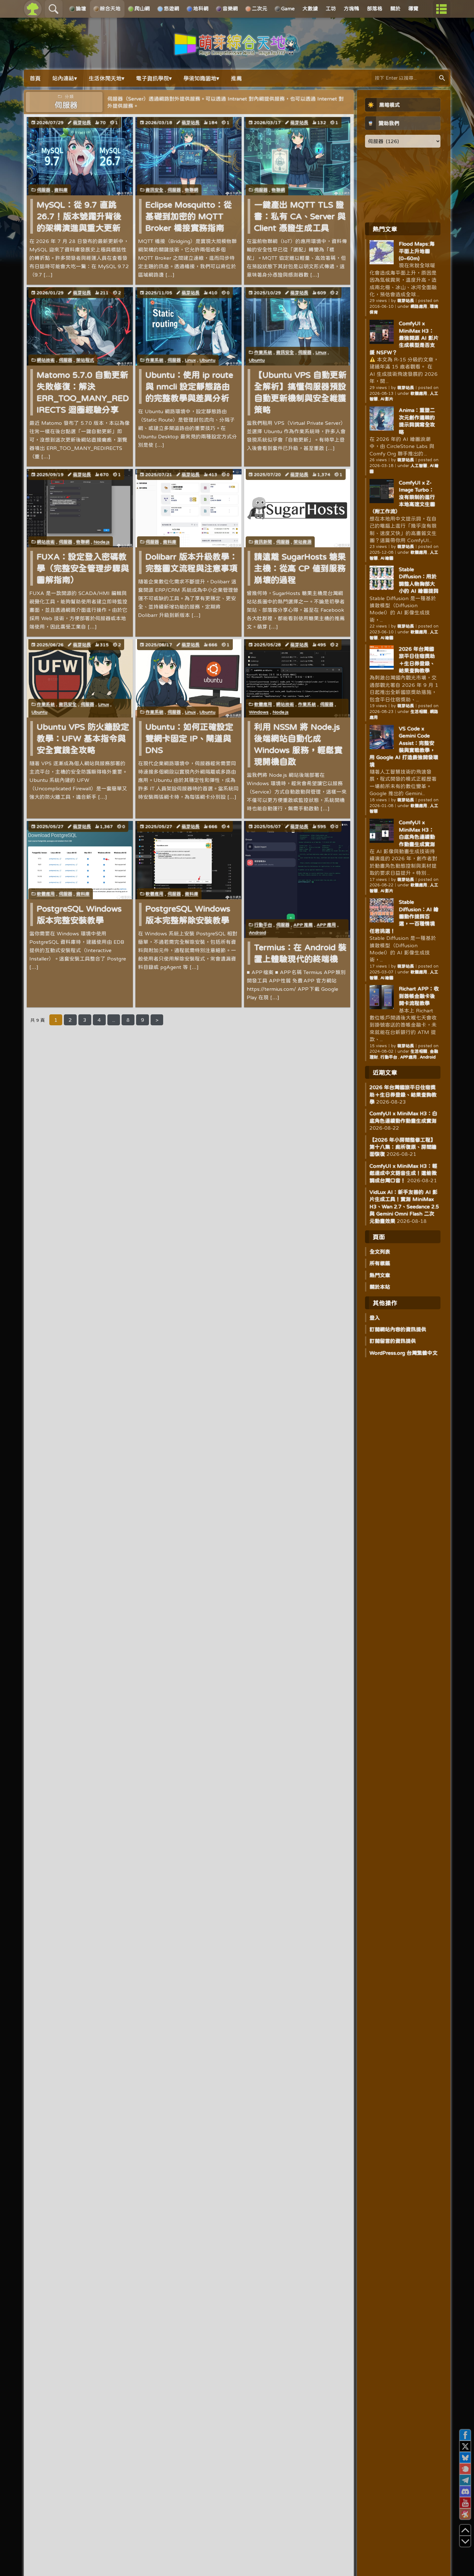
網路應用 (419, 306)
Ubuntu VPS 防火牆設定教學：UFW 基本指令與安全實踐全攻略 (83, 738)
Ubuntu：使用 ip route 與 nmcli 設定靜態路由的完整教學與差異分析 (189, 386)
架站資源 (302, 542)
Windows (259, 712)
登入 (375, 1318)
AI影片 (387, 399)
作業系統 (154, 360)
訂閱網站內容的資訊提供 (398, 1329)
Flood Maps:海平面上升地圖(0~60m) (417, 251)
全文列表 (380, 1252)
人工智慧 (419, 466)
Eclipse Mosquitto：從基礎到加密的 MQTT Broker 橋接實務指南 (189, 216)
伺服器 (44, 190)
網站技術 (46, 360)
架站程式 (85, 360)
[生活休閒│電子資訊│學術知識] (237, 52)
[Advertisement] (403, 185)
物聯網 (192, 190)
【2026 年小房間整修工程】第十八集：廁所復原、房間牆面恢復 (403, 1147)
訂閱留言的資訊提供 (393, 1341)
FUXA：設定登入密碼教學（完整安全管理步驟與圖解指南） (83, 568)
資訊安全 (154, 190)
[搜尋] (442, 78)
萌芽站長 (82, 122)
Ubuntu (207, 360)
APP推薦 (303, 925)
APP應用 (326, 925)
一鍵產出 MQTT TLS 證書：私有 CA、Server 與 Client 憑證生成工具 (300, 216)
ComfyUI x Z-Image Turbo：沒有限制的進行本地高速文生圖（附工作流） (402, 497)
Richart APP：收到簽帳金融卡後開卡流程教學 (419, 996)
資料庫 (61, 190)
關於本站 (380, 1287)
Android (257, 932)
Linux (190, 360)
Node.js (102, 542)
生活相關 (419, 712)
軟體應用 (263, 704)
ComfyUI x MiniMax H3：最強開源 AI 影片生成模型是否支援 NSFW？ (404, 338)
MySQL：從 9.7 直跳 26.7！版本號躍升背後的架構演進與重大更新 (79, 216)
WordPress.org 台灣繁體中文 (404, 1353)
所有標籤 (380, 1263)
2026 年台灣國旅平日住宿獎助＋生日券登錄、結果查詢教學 (403, 1094)
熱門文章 (380, 1275)
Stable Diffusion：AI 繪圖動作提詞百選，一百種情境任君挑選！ (404, 916)
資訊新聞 (263, 542)
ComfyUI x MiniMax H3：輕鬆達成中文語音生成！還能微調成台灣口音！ (403, 1173)
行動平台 (263, 925)
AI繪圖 (387, 558)
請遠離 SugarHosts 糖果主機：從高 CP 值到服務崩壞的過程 (300, 568)
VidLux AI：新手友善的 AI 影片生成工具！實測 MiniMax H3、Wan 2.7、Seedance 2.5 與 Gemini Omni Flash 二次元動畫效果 (404, 1206)
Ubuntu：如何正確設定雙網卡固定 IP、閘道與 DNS (189, 738)
